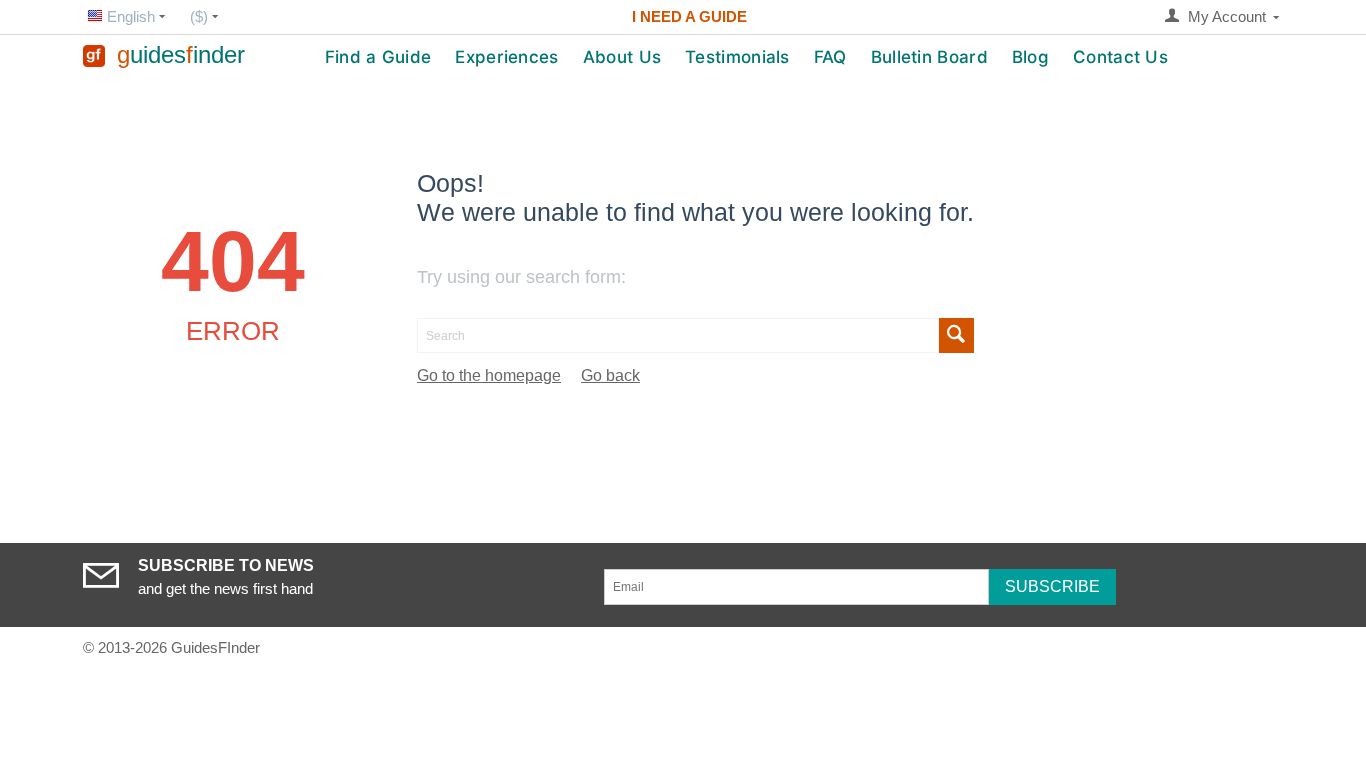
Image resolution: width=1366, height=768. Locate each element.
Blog (1030, 57)
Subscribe (1052, 586)
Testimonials (737, 57)
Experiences (506, 57)
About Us (622, 57)
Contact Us (1120, 57)
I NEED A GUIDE (689, 16)
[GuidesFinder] (94, 54)
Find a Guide (378, 57)
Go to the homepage (489, 375)
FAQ (830, 57)
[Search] (956, 335)
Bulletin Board (929, 57)
